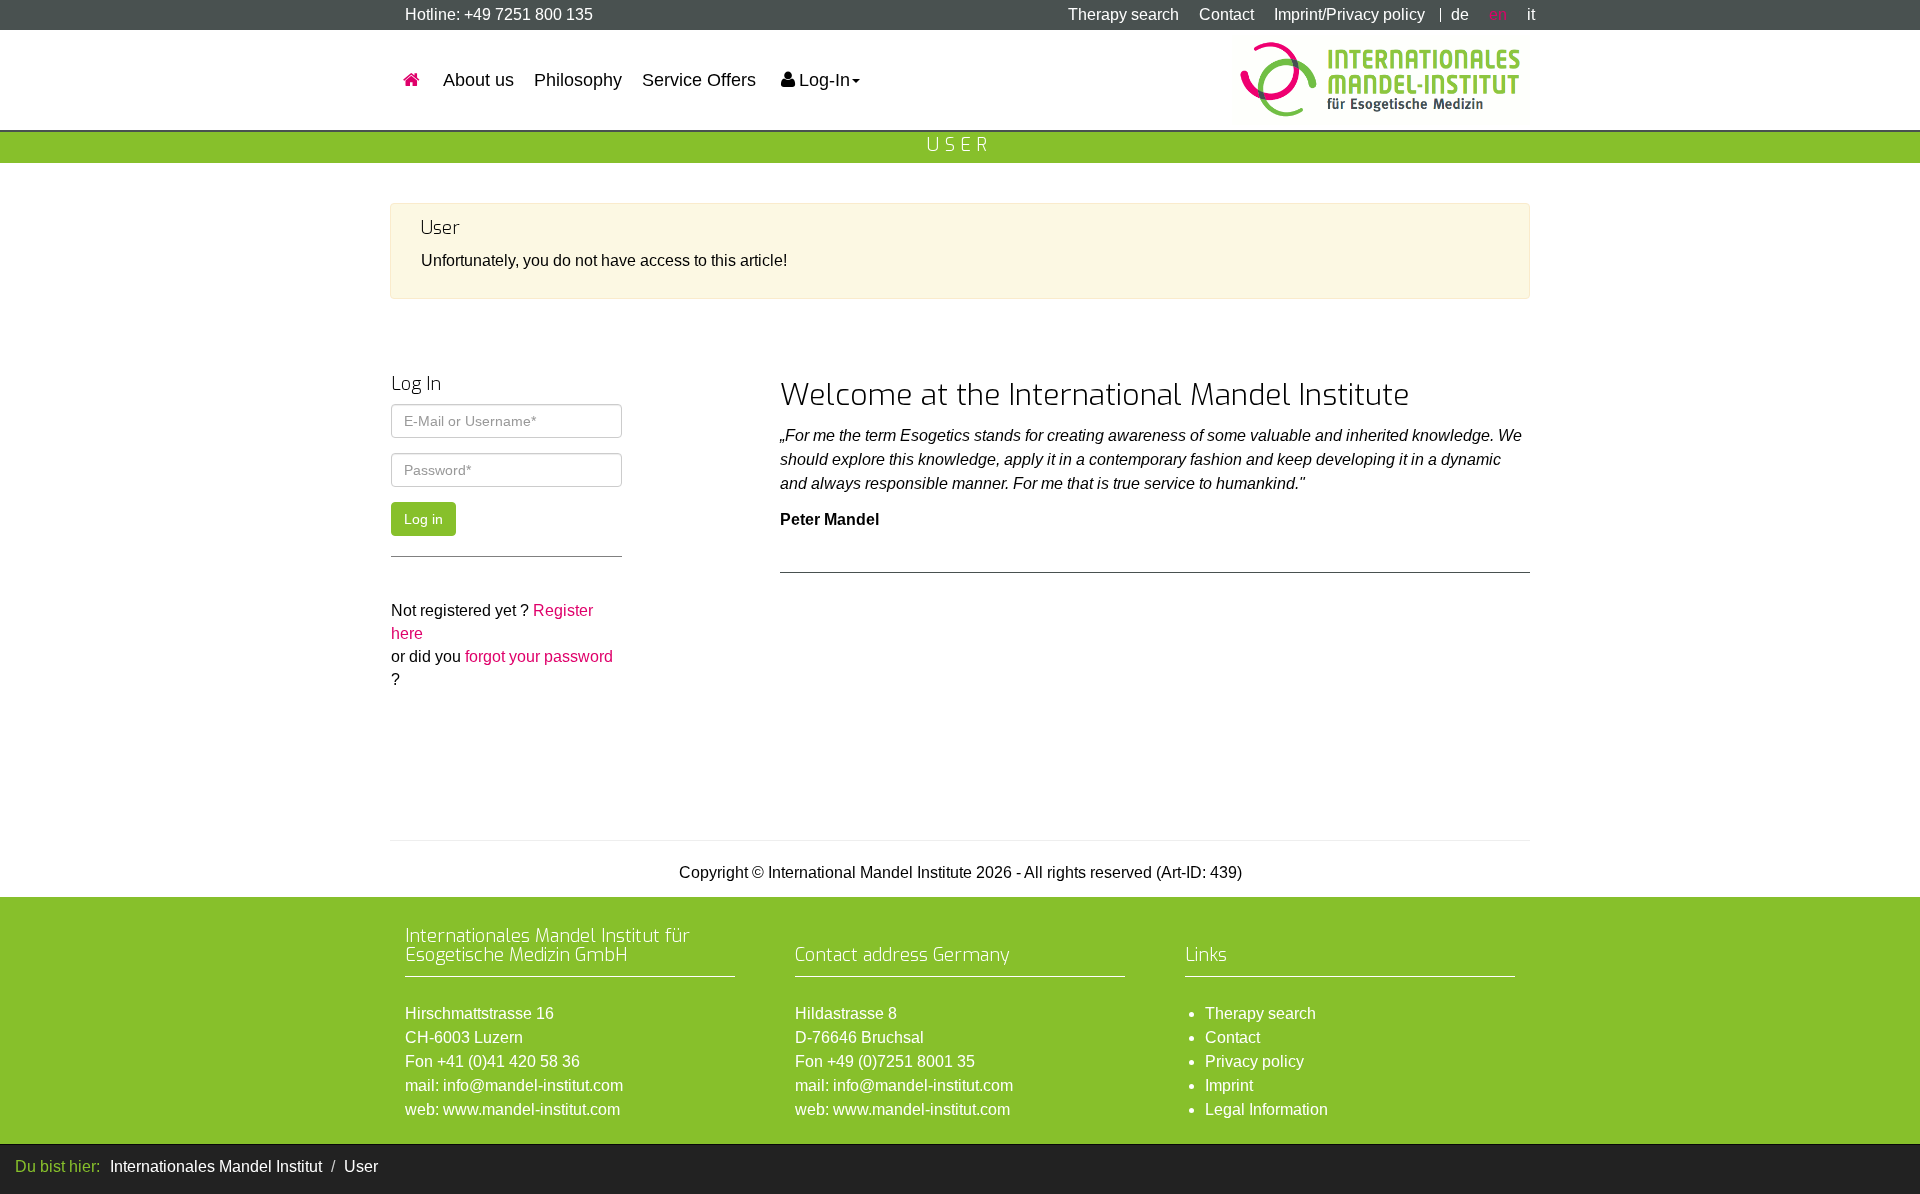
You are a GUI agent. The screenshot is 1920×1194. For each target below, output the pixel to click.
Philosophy (578, 80)
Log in (423, 519)
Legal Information (1266, 1109)
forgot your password (539, 656)
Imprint (1229, 1085)
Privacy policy (1254, 1061)
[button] (818, 80)
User (361, 1166)
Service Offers (699, 80)
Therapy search (1123, 14)
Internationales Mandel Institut (216, 1166)
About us (478, 80)
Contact (1226, 14)
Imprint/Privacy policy (1349, 14)
